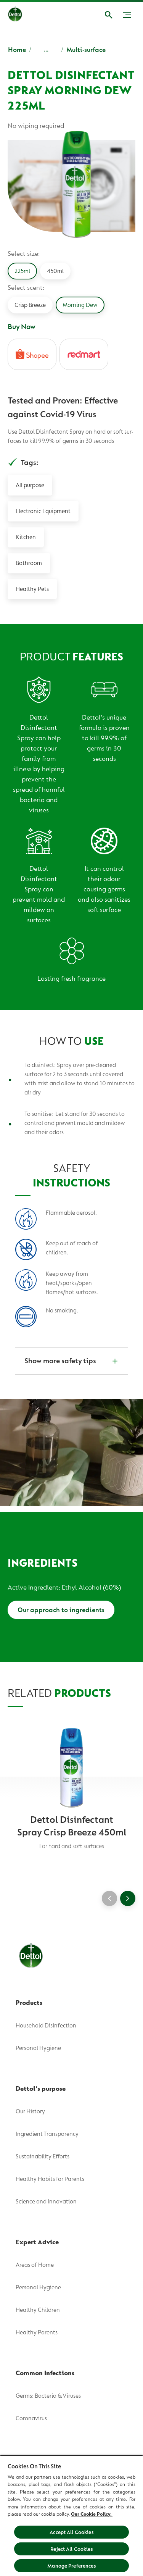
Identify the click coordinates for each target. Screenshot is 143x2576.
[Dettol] (21, 15)
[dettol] (84, 354)
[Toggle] (127, 15)
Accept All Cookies (71, 2532)
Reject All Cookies (71, 2549)
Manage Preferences (71, 2566)
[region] (71, 2515)
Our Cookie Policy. (92, 2514)
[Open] (109, 15)
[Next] (128, 1898)
